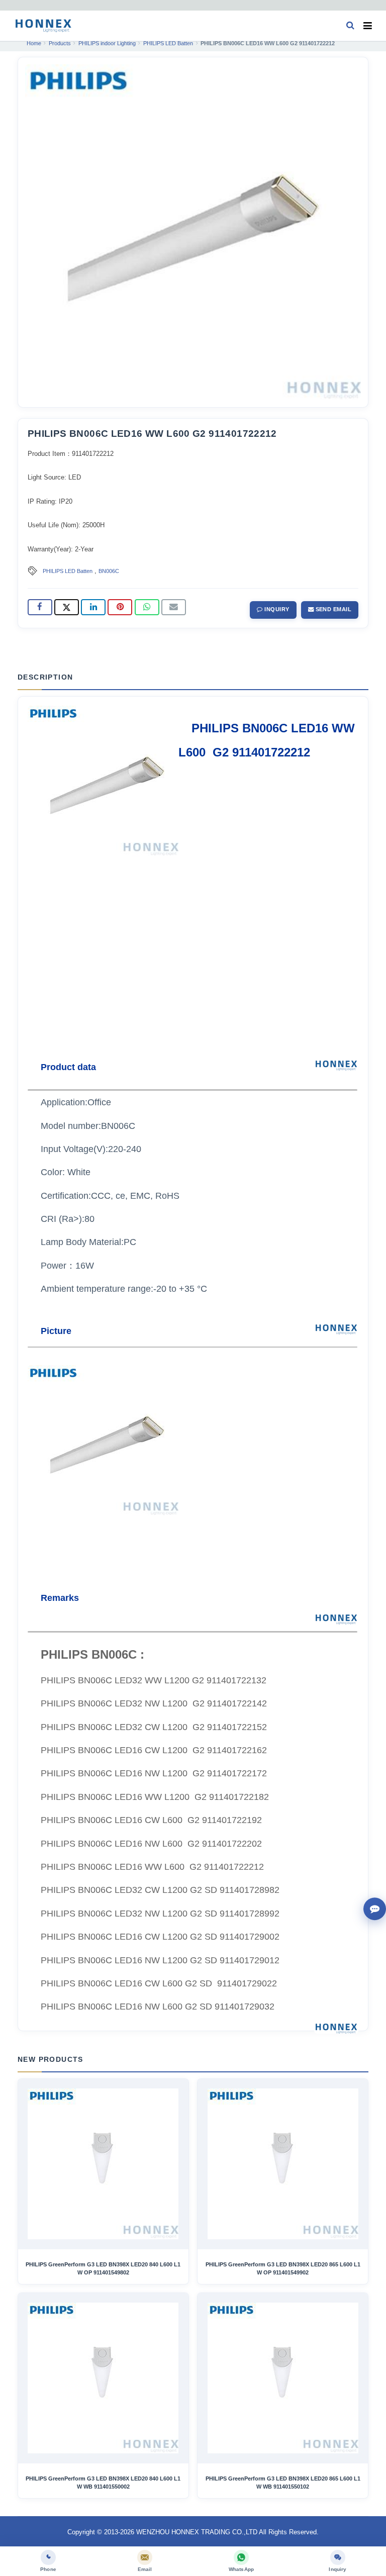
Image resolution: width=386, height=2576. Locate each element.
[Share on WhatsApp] (147, 607)
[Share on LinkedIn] (93, 607)
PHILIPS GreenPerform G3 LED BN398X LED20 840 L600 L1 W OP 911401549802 (103, 2268)
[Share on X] (67, 607)
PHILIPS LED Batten (68, 571)
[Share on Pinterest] (120, 607)
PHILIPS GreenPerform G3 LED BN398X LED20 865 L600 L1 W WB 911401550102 (283, 2483)
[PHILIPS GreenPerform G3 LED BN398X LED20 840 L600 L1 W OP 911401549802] (103, 2164)
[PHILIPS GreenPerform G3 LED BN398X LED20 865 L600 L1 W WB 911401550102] (283, 2378)
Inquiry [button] (276, 609)
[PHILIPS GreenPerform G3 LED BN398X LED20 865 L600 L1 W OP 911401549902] (283, 2164)
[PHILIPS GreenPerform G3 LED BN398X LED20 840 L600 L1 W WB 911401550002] (103, 2378)
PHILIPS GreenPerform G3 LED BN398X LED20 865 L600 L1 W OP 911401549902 (283, 2268)
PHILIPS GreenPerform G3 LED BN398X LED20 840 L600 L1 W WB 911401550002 (103, 2483)
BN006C (109, 571)
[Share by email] (174, 607)
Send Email (332, 609)
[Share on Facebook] (40, 607)
